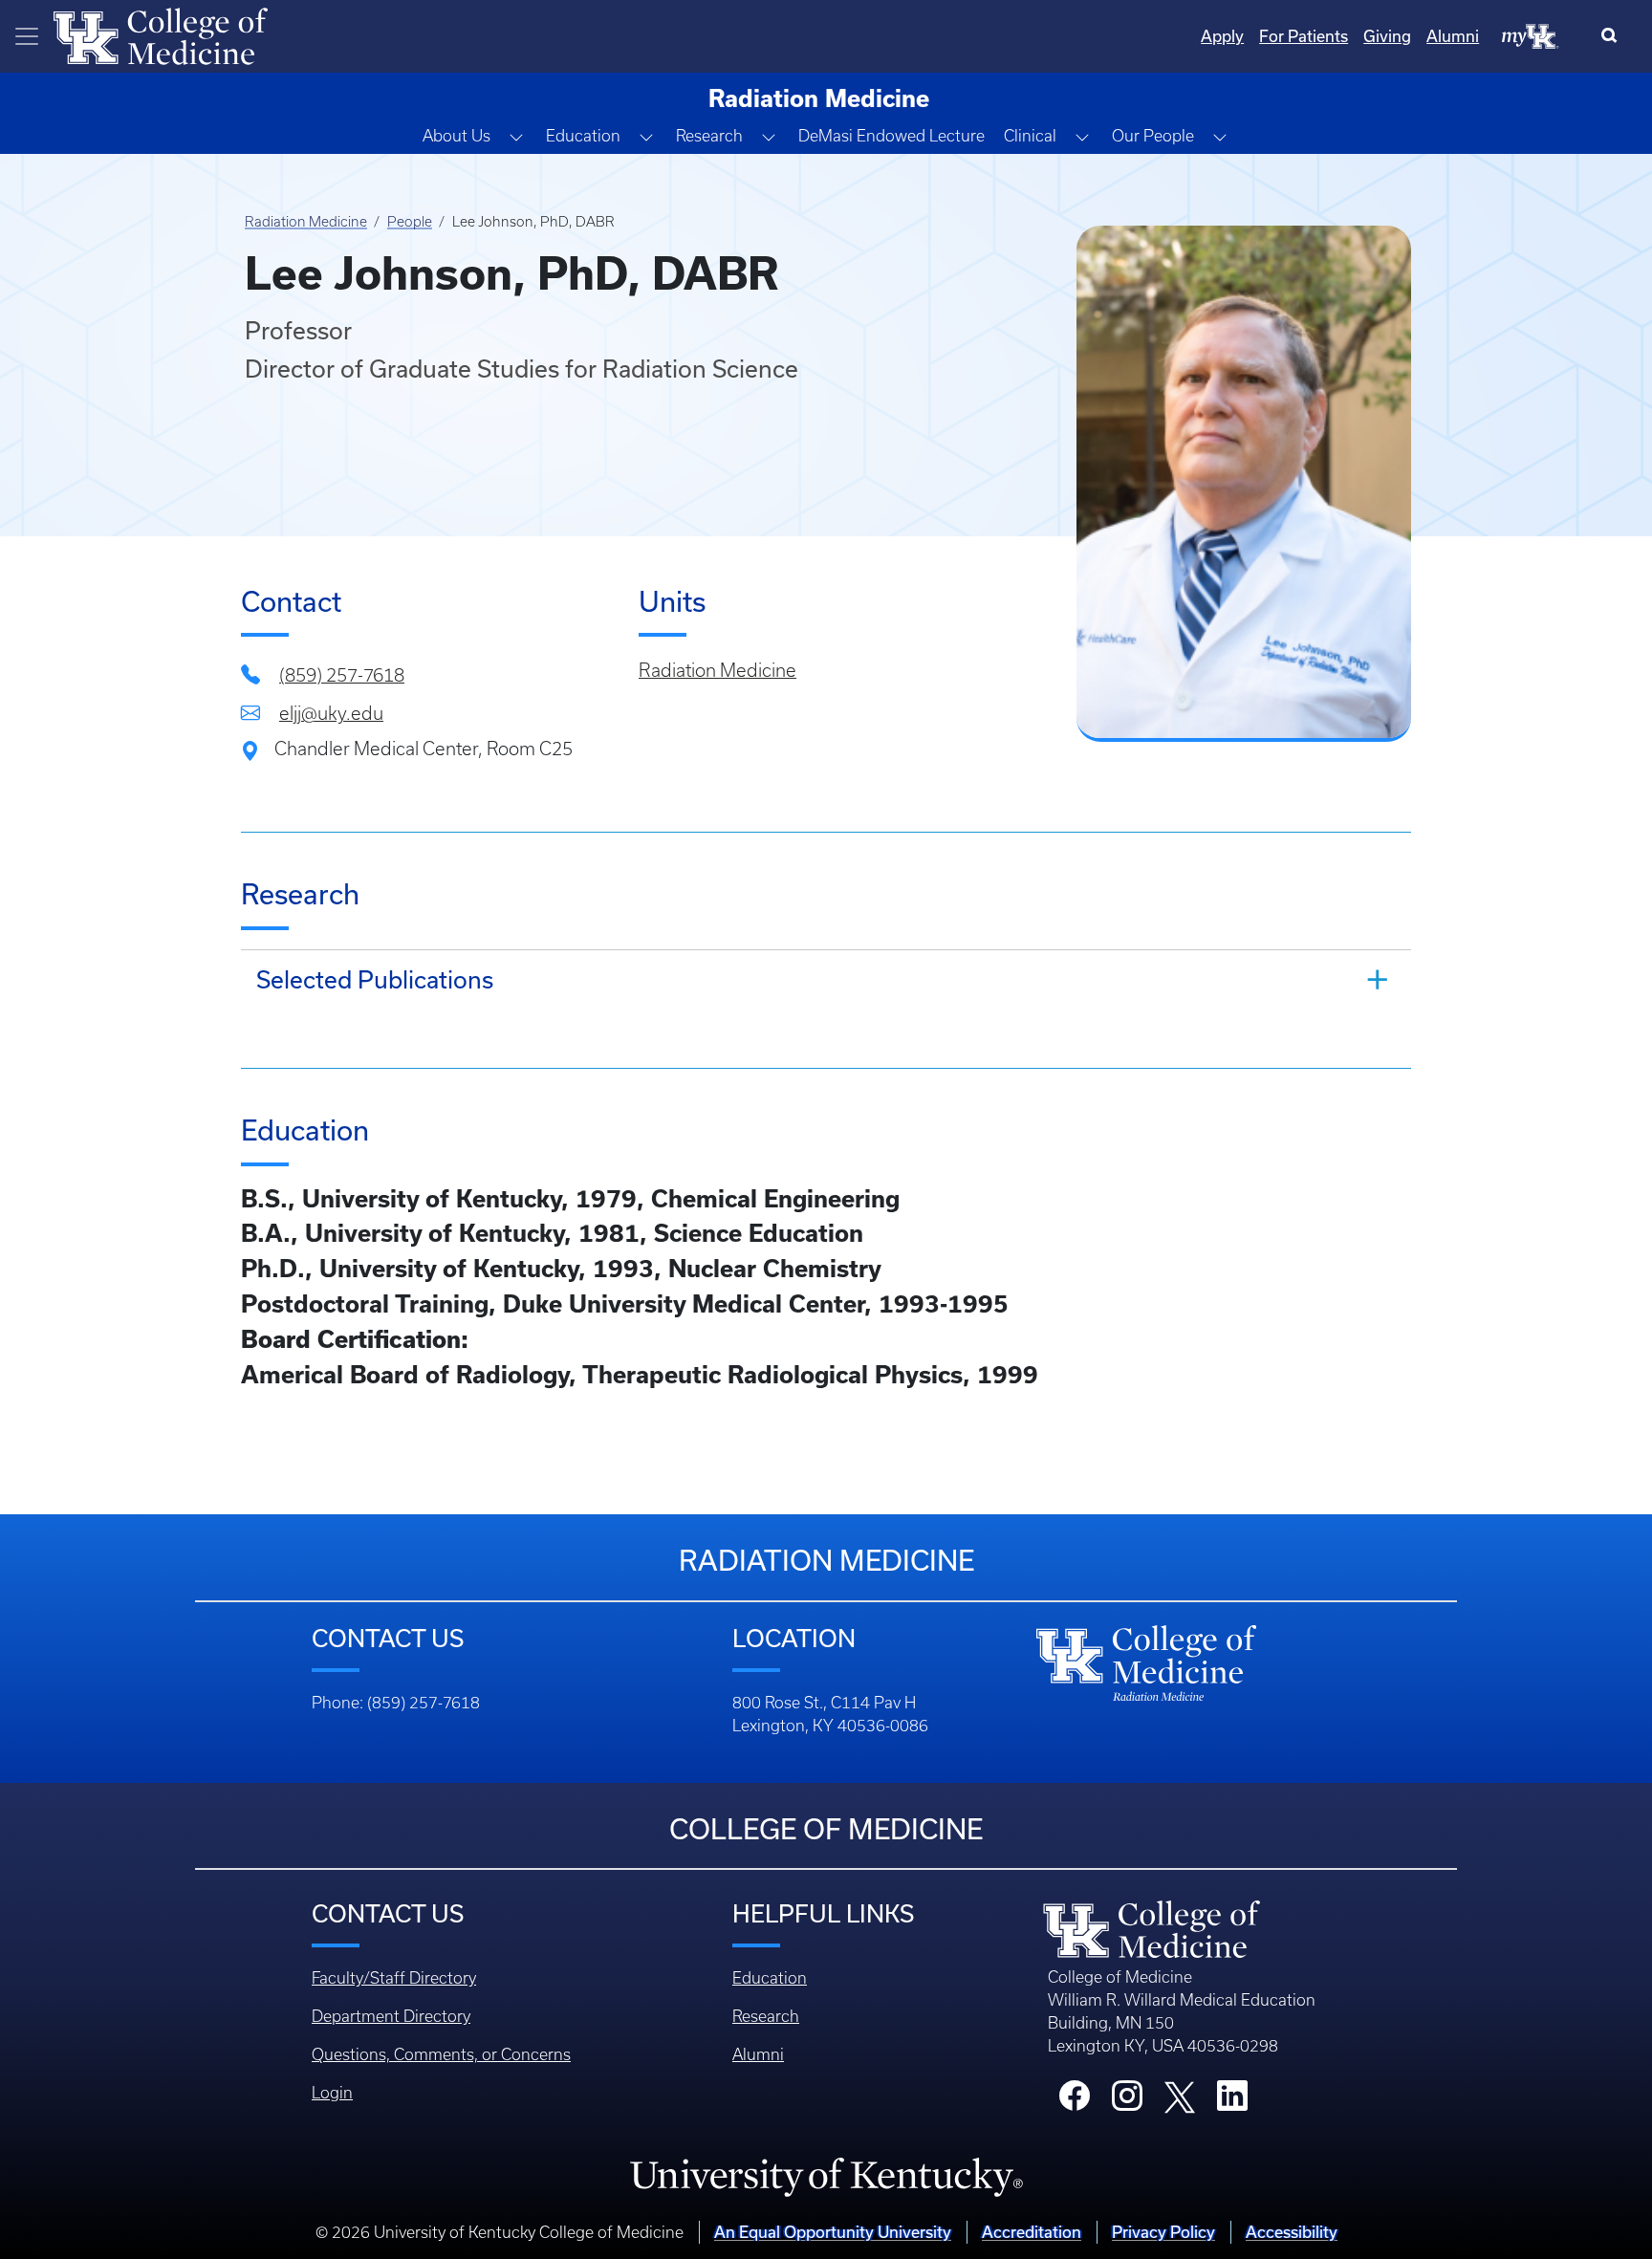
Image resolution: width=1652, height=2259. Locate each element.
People (410, 222)
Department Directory (391, 2016)
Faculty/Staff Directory (394, 1978)
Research (766, 2016)
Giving (1387, 36)
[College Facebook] (1075, 2101)
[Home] (161, 34)
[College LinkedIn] (1232, 2101)
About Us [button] (456, 136)
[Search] (1613, 36)
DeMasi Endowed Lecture (891, 136)
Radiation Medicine (306, 222)
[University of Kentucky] (826, 2177)
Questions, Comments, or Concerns (441, 2054)
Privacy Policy (1163, 2232)
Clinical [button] (1030, 136)
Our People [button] (1153, 136)
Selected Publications (375, 979)
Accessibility (1292, 2232)
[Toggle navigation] (27, 36)
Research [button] (709, 136)
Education (770, 1978)
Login (332, 2093)
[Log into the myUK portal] (1531, 35)
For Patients (1304, 36)
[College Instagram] (1127, 2101)
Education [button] (583, 136)
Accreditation (1032, 2232)
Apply (1222, 36)
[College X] (1180, 2096)
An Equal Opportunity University (833, 2232)
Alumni (1453, 36)
